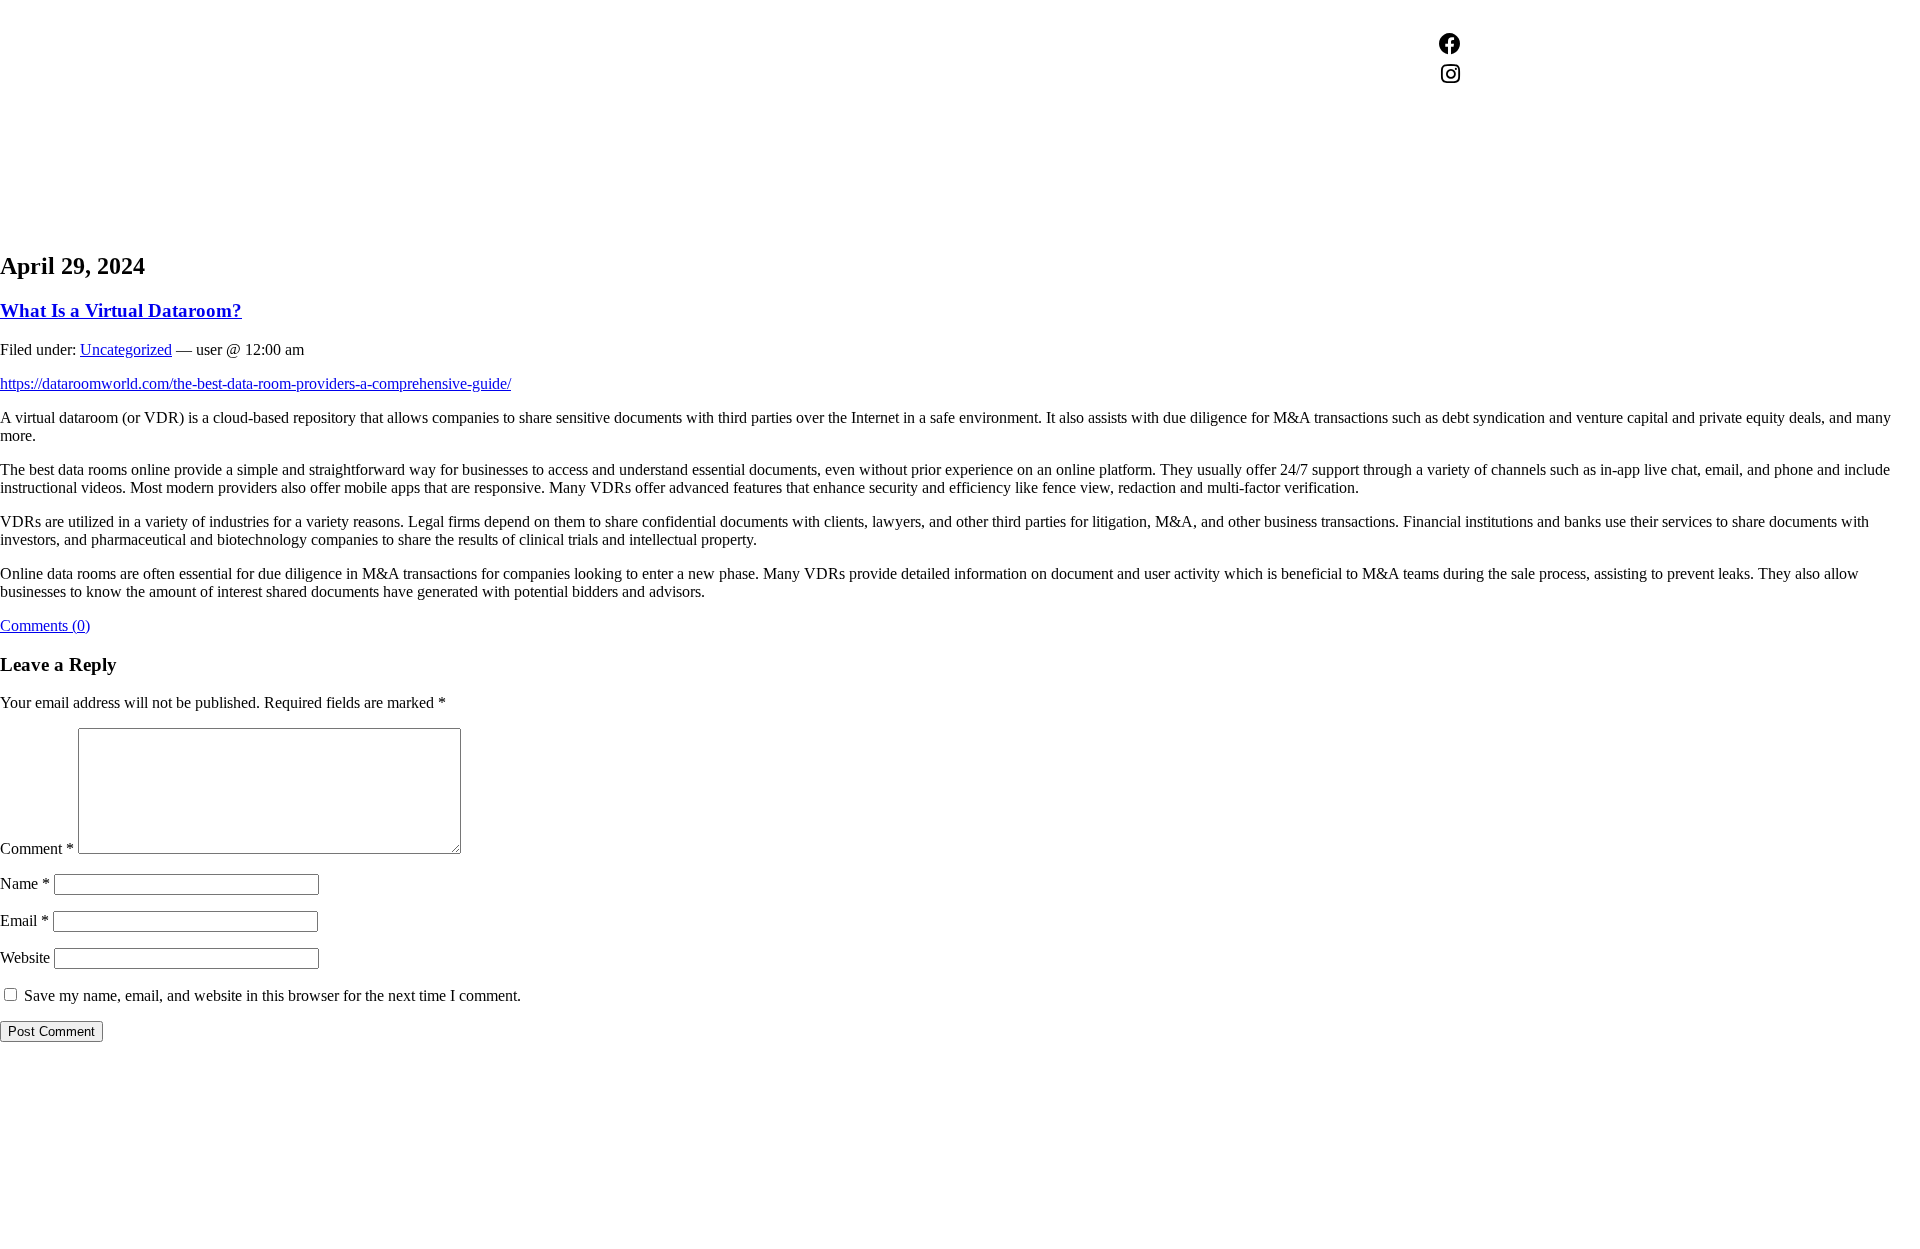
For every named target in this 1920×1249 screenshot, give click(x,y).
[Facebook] (1450, 44)
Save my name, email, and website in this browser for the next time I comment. (272, 995)
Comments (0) (45, 625)
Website (25, 957)
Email (24, 920)
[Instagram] (1450, 74)
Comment (37, 848)
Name (25, 883)
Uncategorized (126, 349)
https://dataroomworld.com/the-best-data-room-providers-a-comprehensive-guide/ (255, 383)
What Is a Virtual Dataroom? (121, 310)
